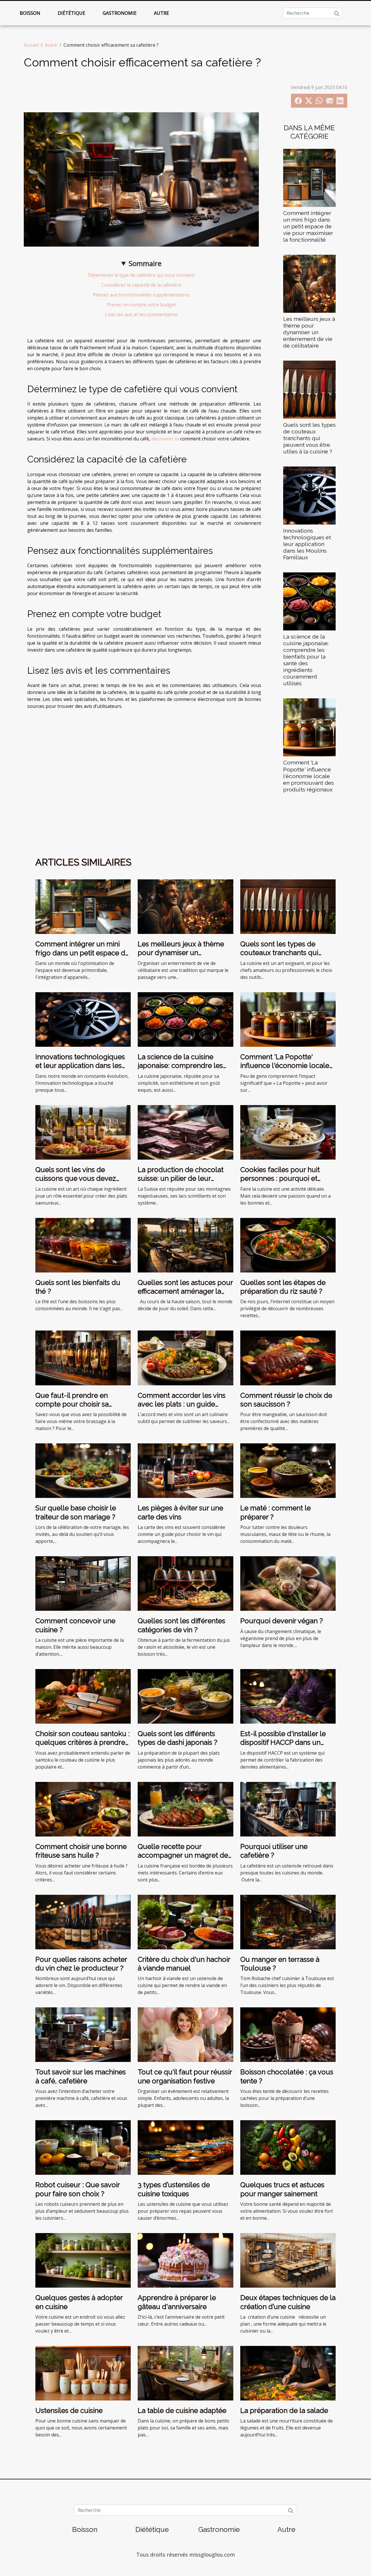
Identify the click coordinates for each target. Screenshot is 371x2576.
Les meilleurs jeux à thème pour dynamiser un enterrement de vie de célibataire (309, 332)
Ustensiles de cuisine (69, 2410)
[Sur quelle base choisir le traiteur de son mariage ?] (83, 1470)
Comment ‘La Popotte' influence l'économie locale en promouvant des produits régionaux (309, 776)
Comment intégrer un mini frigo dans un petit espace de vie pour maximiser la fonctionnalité (308, 226)
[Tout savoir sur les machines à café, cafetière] (83, 2034)
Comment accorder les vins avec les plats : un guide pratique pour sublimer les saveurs (182, 1409)
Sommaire (145, 263)
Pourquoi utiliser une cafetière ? (274, 1851)
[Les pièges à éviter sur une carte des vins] (185, 1470)
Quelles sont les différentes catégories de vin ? (181, 1625)
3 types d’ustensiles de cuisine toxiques (174, 2189)
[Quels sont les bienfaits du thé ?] (83, 1245)
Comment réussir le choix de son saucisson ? (286, 1400)
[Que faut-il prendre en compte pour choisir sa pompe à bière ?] (83, 1357)
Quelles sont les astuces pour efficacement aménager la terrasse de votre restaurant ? (185, 1291)
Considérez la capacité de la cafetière (141, 285)
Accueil (31, 45)
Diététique (71, 13)
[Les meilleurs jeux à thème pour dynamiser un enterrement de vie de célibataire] (309, 283)
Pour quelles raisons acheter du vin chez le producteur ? (81, 1964)
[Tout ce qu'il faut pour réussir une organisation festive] (185, 2034)
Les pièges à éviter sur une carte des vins (180, 1512)
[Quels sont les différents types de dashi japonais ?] (185, 1696)
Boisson (30, 13)
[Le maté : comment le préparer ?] (288, 1470)
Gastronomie (120, 13)
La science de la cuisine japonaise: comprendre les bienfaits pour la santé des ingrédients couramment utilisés (306, 660)
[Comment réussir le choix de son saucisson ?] (288, 1357)
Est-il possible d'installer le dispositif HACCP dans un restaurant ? (283, 1742)
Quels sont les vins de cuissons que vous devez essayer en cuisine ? (76, 1178)
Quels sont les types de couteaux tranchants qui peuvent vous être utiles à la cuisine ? (309, 438)
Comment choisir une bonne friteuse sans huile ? (81, 1851)
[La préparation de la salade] (288, 2373)
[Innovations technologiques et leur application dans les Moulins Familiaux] (309, 495)
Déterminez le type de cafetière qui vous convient (141, 275)
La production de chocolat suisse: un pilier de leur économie (181, 1178)
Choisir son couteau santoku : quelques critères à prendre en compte (82, 1742)
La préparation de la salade (284, 2410)
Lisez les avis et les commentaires (141, 314)
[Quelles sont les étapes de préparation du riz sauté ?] (288, 1245)
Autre (161, 13)
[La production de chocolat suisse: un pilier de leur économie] (185, 1132)
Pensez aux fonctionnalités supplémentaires (141, 295)
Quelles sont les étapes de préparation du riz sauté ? (283, 1287)
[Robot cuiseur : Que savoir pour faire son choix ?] (83, 2147)
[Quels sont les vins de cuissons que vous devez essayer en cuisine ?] (83, 1132)
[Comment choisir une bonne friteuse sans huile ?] (83, 1809)
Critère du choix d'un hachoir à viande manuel (184, 1964)
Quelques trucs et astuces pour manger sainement (282, 2189)
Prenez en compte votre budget (141, 305)
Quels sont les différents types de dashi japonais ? (178, 1738)
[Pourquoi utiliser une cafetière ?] (288, 1809)
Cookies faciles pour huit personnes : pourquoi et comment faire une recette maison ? (284, 1183)
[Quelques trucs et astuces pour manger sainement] (288, 2147)
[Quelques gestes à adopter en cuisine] (83, 2260)
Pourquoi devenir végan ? (282, 1621)
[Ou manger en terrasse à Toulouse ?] (288, 1921)
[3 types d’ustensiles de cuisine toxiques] (185, 2147)
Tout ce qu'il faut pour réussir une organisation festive (185, 2076)
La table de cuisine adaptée (182, 2410)
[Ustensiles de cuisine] (83, 2373)
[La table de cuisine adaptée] (185, 2373)
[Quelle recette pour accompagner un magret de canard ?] (185, 1809)
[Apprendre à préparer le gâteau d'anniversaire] (185, 2260)
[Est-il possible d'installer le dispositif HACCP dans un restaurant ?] (288, 1696)
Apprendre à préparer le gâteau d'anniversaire (177, 2302)
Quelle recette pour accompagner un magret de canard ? (183, 1855)
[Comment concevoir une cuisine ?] (83, 1583)
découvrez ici (165, 439)
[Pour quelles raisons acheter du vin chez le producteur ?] (83, 1921)
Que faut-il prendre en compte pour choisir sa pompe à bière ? (72, 1404)
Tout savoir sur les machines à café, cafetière (81, 2076)
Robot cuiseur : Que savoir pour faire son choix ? (78, 2189)
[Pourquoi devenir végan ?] (288, 1583)
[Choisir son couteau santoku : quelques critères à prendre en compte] (83, 1696)
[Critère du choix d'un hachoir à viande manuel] (185, 1921)
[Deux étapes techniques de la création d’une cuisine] (288, 2260)
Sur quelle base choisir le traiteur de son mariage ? (76, 1512)
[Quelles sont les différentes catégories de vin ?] (185, 1583)
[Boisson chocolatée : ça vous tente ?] (288, 2034)
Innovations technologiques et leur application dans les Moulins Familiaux (307, 544)
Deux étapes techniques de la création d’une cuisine (288, 2302)
